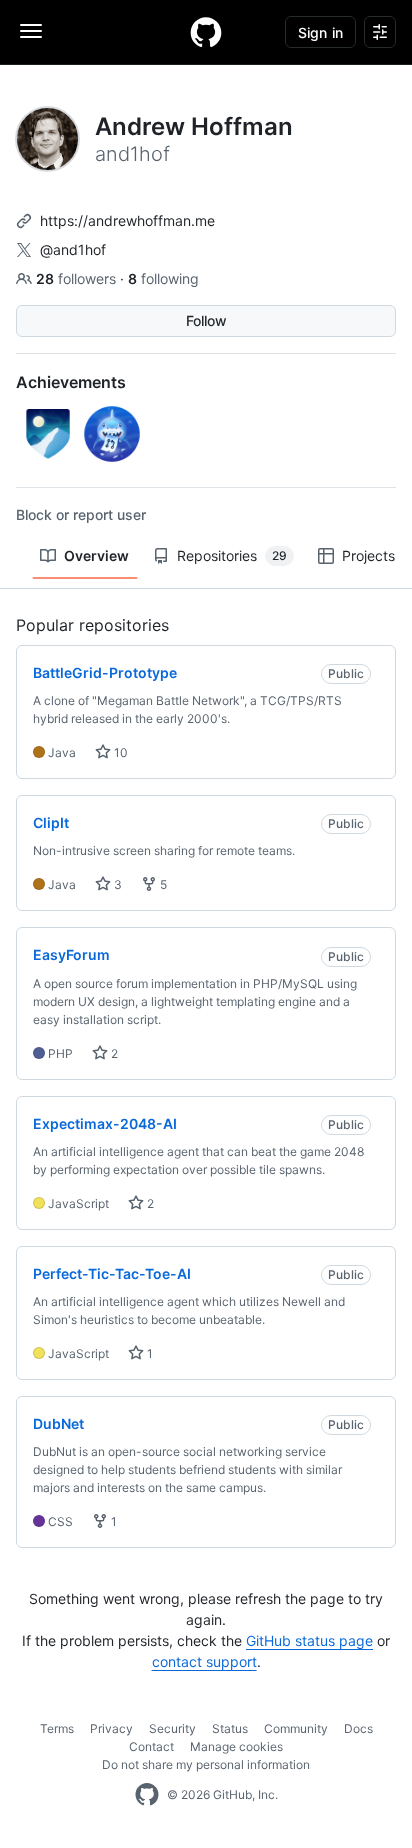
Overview (96, 555)
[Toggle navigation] (31, 31)
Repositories (232, 555)
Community (296, 1728)
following (163, 278)
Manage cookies (236, 1746)
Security (172, 1728)
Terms (57, 1728)
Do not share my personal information (206, 1764)
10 (119, 752)
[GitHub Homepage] (147, 1795)
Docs (358, 1728)
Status (230, 1728)
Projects (368, 555)
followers (78, 278)
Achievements (71, 382)
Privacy (111, 1728)
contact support (204, 1661)
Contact (151, 1746)
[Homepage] (206, 32)
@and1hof (73, 249)
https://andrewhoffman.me (127, 220)
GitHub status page (309, 1640)
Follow (206, 320)
